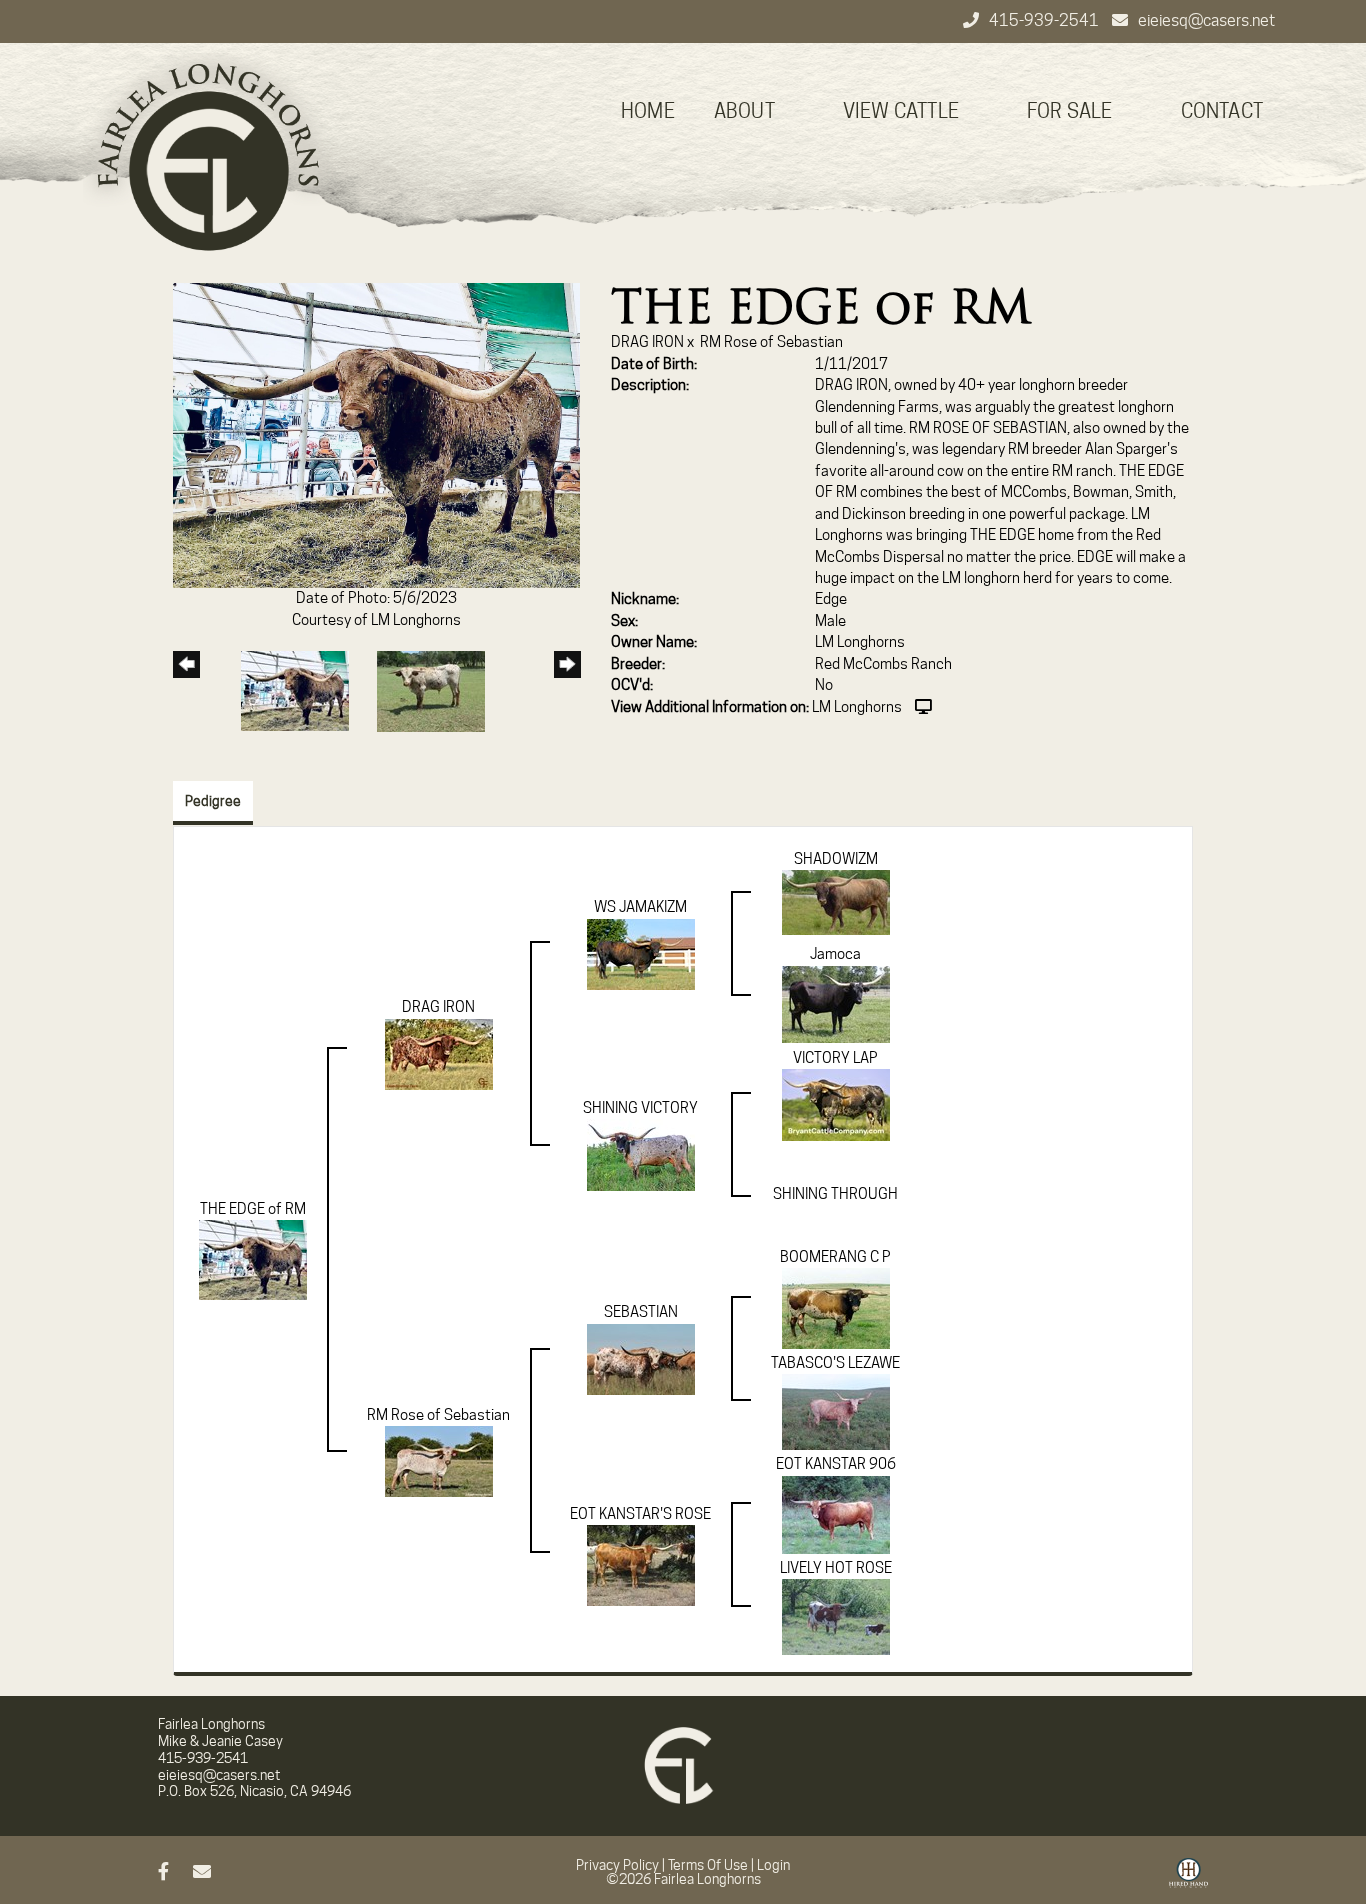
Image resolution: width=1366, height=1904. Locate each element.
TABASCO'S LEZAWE (835, 1363)
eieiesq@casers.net (1206, 20)
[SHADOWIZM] (836, 902)
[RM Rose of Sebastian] (439, 1461)
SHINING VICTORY (640, 1108)
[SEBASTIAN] (641, 1358)
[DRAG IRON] (439, 1053)
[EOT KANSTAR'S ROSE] (641, 1565)
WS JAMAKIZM (640, 907)
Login (773, 1865)
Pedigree (213, 801)
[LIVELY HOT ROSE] (836, 1616)
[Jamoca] (836, 1003)
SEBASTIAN (641, 1312)
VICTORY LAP (835, 1058)
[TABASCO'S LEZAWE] (836, 1411)
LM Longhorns (857, 707)
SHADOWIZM (836, 859)
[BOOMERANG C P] (836, 1308)
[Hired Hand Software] (1188, 1880)
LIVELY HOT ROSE (836, 1568)
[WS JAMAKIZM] (641, 953)
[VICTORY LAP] (836, 1104)
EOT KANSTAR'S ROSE (640, 1514)
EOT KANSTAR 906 (836, 1464)
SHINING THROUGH (835, 1194)
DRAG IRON (647, 342)
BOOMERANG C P (835, 1257)
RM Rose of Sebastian (771, 342)
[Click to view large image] (376, 435)
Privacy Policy (617, 1865)
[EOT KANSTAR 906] (836, 1514)
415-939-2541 (1045, 20)
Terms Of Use (708, 1865)
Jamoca (835, 954)
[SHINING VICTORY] (641, 1154)
